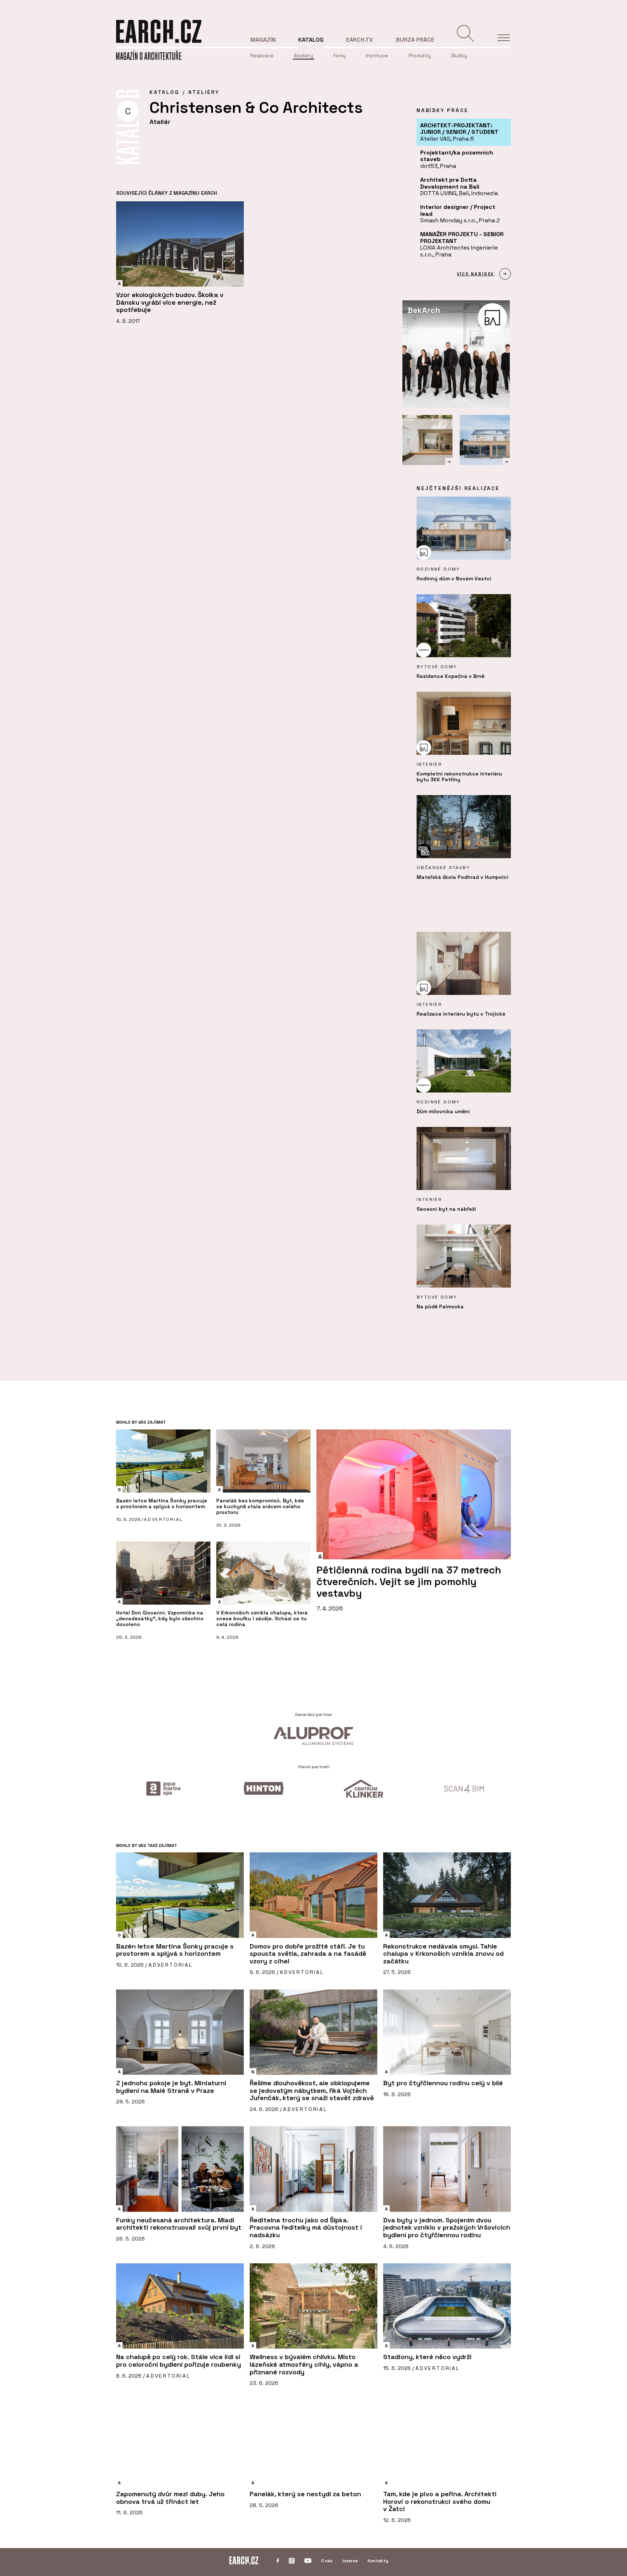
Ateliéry (304, 55)
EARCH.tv (360, 40)
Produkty (420, 55)
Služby (459, 55)
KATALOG (164, 92)
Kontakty (378, 2561)
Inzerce (350, 2561)
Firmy (340, 55)
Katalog (311, 40)
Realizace (262, 55)
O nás (327, 2561)
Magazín (263, 40)
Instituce (377, 55)
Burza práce (415, 40)
